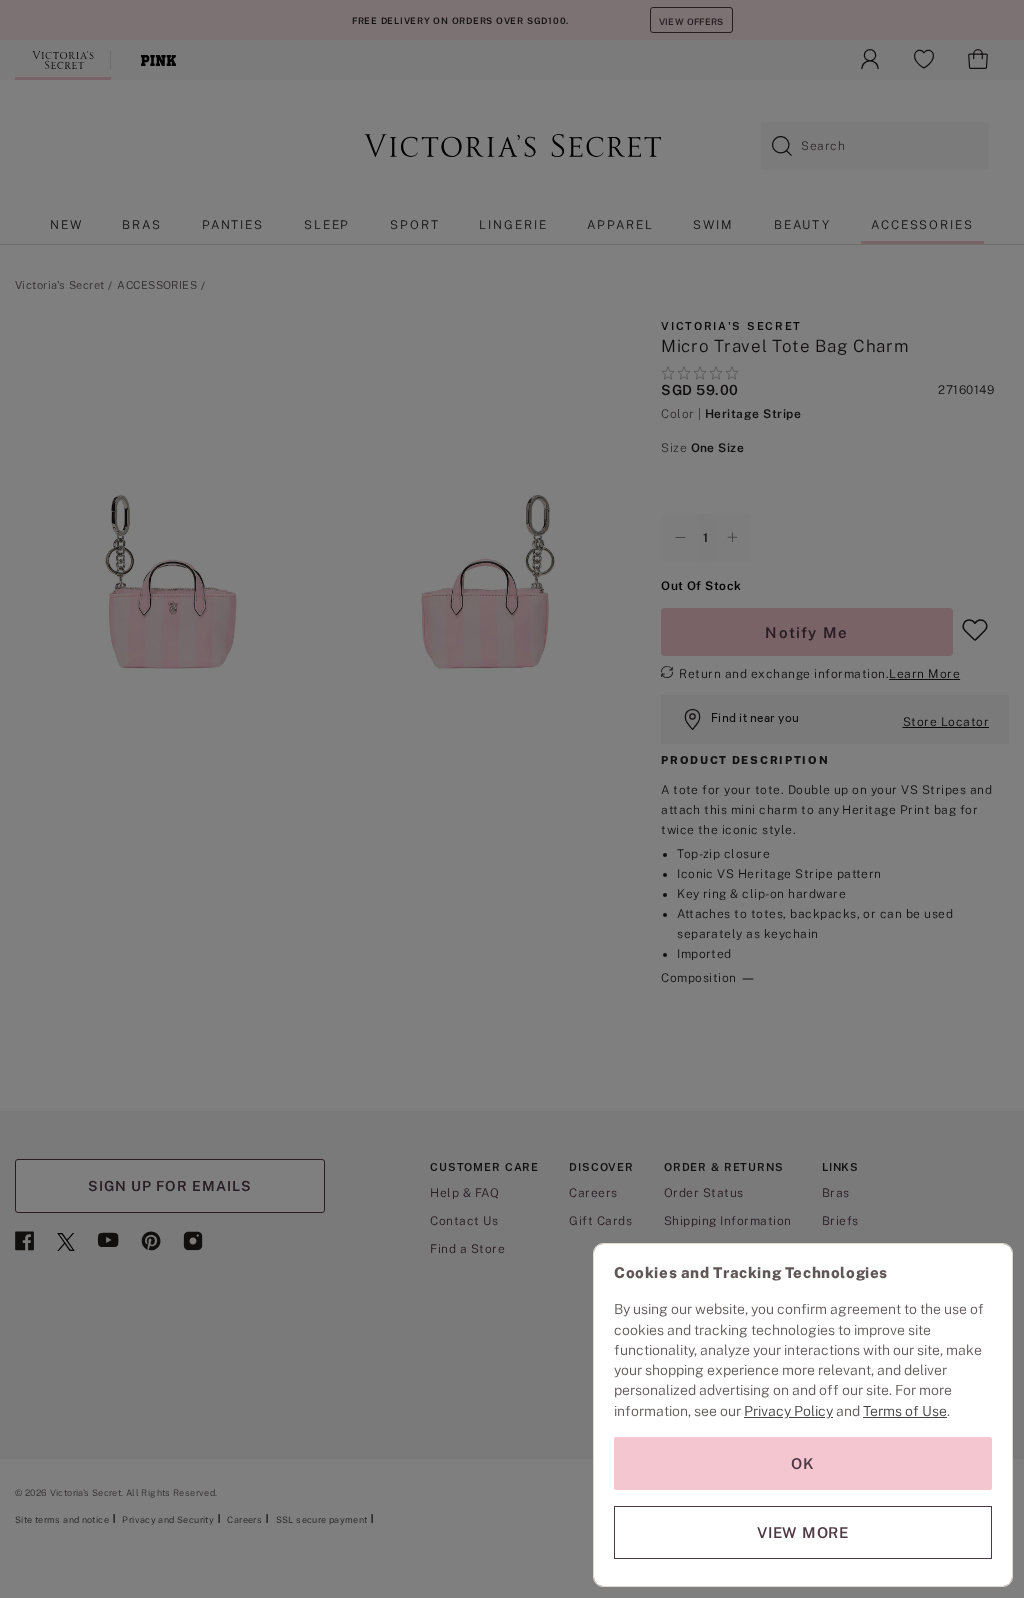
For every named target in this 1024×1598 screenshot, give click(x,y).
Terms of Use (905, 1411)
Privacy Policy (788, 1411)
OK (803, 1463)
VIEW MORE (803, 1532)
